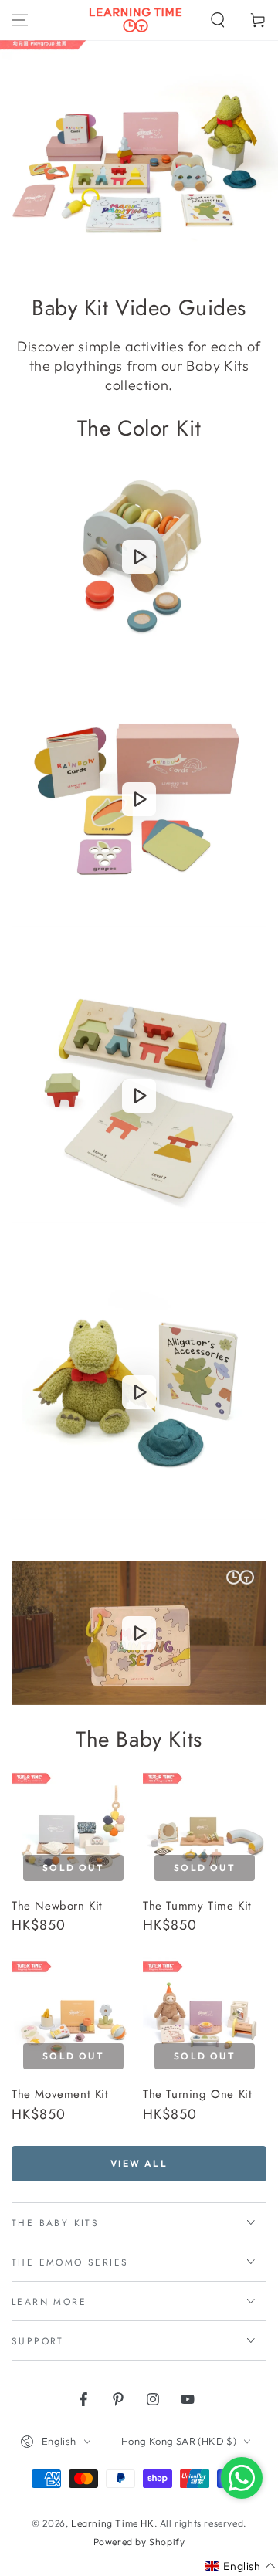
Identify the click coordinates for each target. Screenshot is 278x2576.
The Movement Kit (60, 2094)
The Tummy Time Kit (197, 1906)
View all (139, 2163)
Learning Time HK (113, 2523)
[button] (218, 20)
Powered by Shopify (139, 2542)
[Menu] (20, 20)
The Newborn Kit (57, 1906)
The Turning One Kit (197, 2094)
